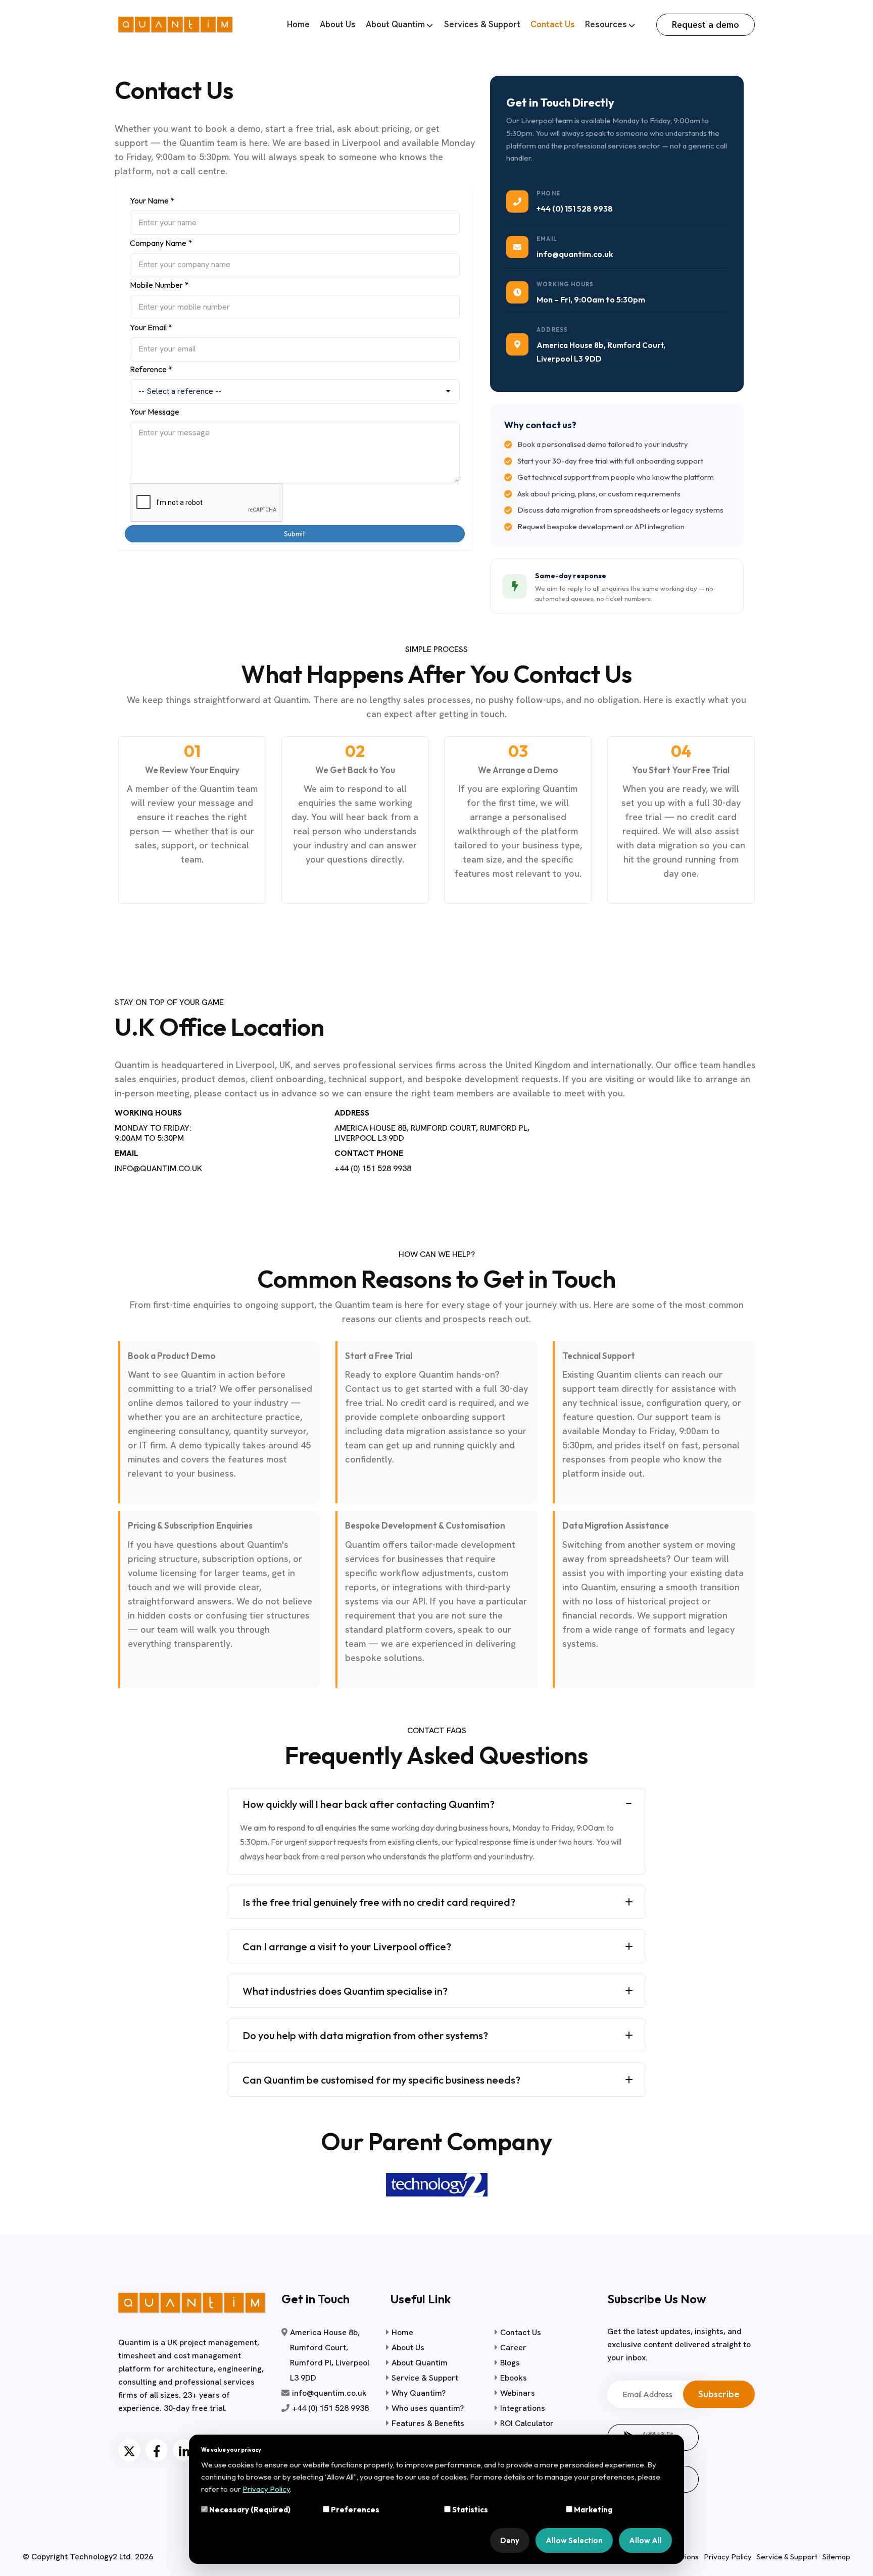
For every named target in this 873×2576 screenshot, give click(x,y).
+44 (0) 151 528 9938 (575, 209)
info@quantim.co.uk (575, 254)
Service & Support (425, 2378)
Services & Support (482, 24)
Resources (606, 24)
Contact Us (553, 24)
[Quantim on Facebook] (157, 2450)
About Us (338, 24)
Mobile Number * (159, 285)
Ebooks (514, 2378)
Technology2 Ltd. (101, 2557)
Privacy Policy (728, 2557)
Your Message (155, 412)
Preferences (354, 2510)
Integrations (523, 2408)
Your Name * (152, 200)
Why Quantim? (419, 2393)
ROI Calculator (527, 2423)
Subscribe (719, 2394)
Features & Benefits (428, 2423)
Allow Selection (574, 2540)
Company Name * (161, 243)
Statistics (469, 2510)
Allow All (645, 2540)
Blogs (510, 2363)
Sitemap (836, 2557)
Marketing (592, 2510)
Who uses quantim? (428, 2408)
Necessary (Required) (249, 2510)
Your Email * (151, 327)
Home (298, 24)
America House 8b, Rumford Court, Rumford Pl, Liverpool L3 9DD (330, 2355)
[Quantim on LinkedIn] (184, 2450)
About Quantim (395, 24)
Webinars (518, 2393)
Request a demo (706, 24)
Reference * (151, 369)
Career (513, 2347)
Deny (510, 2540)
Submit (295, 534)
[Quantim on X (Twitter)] (129, 2450)
